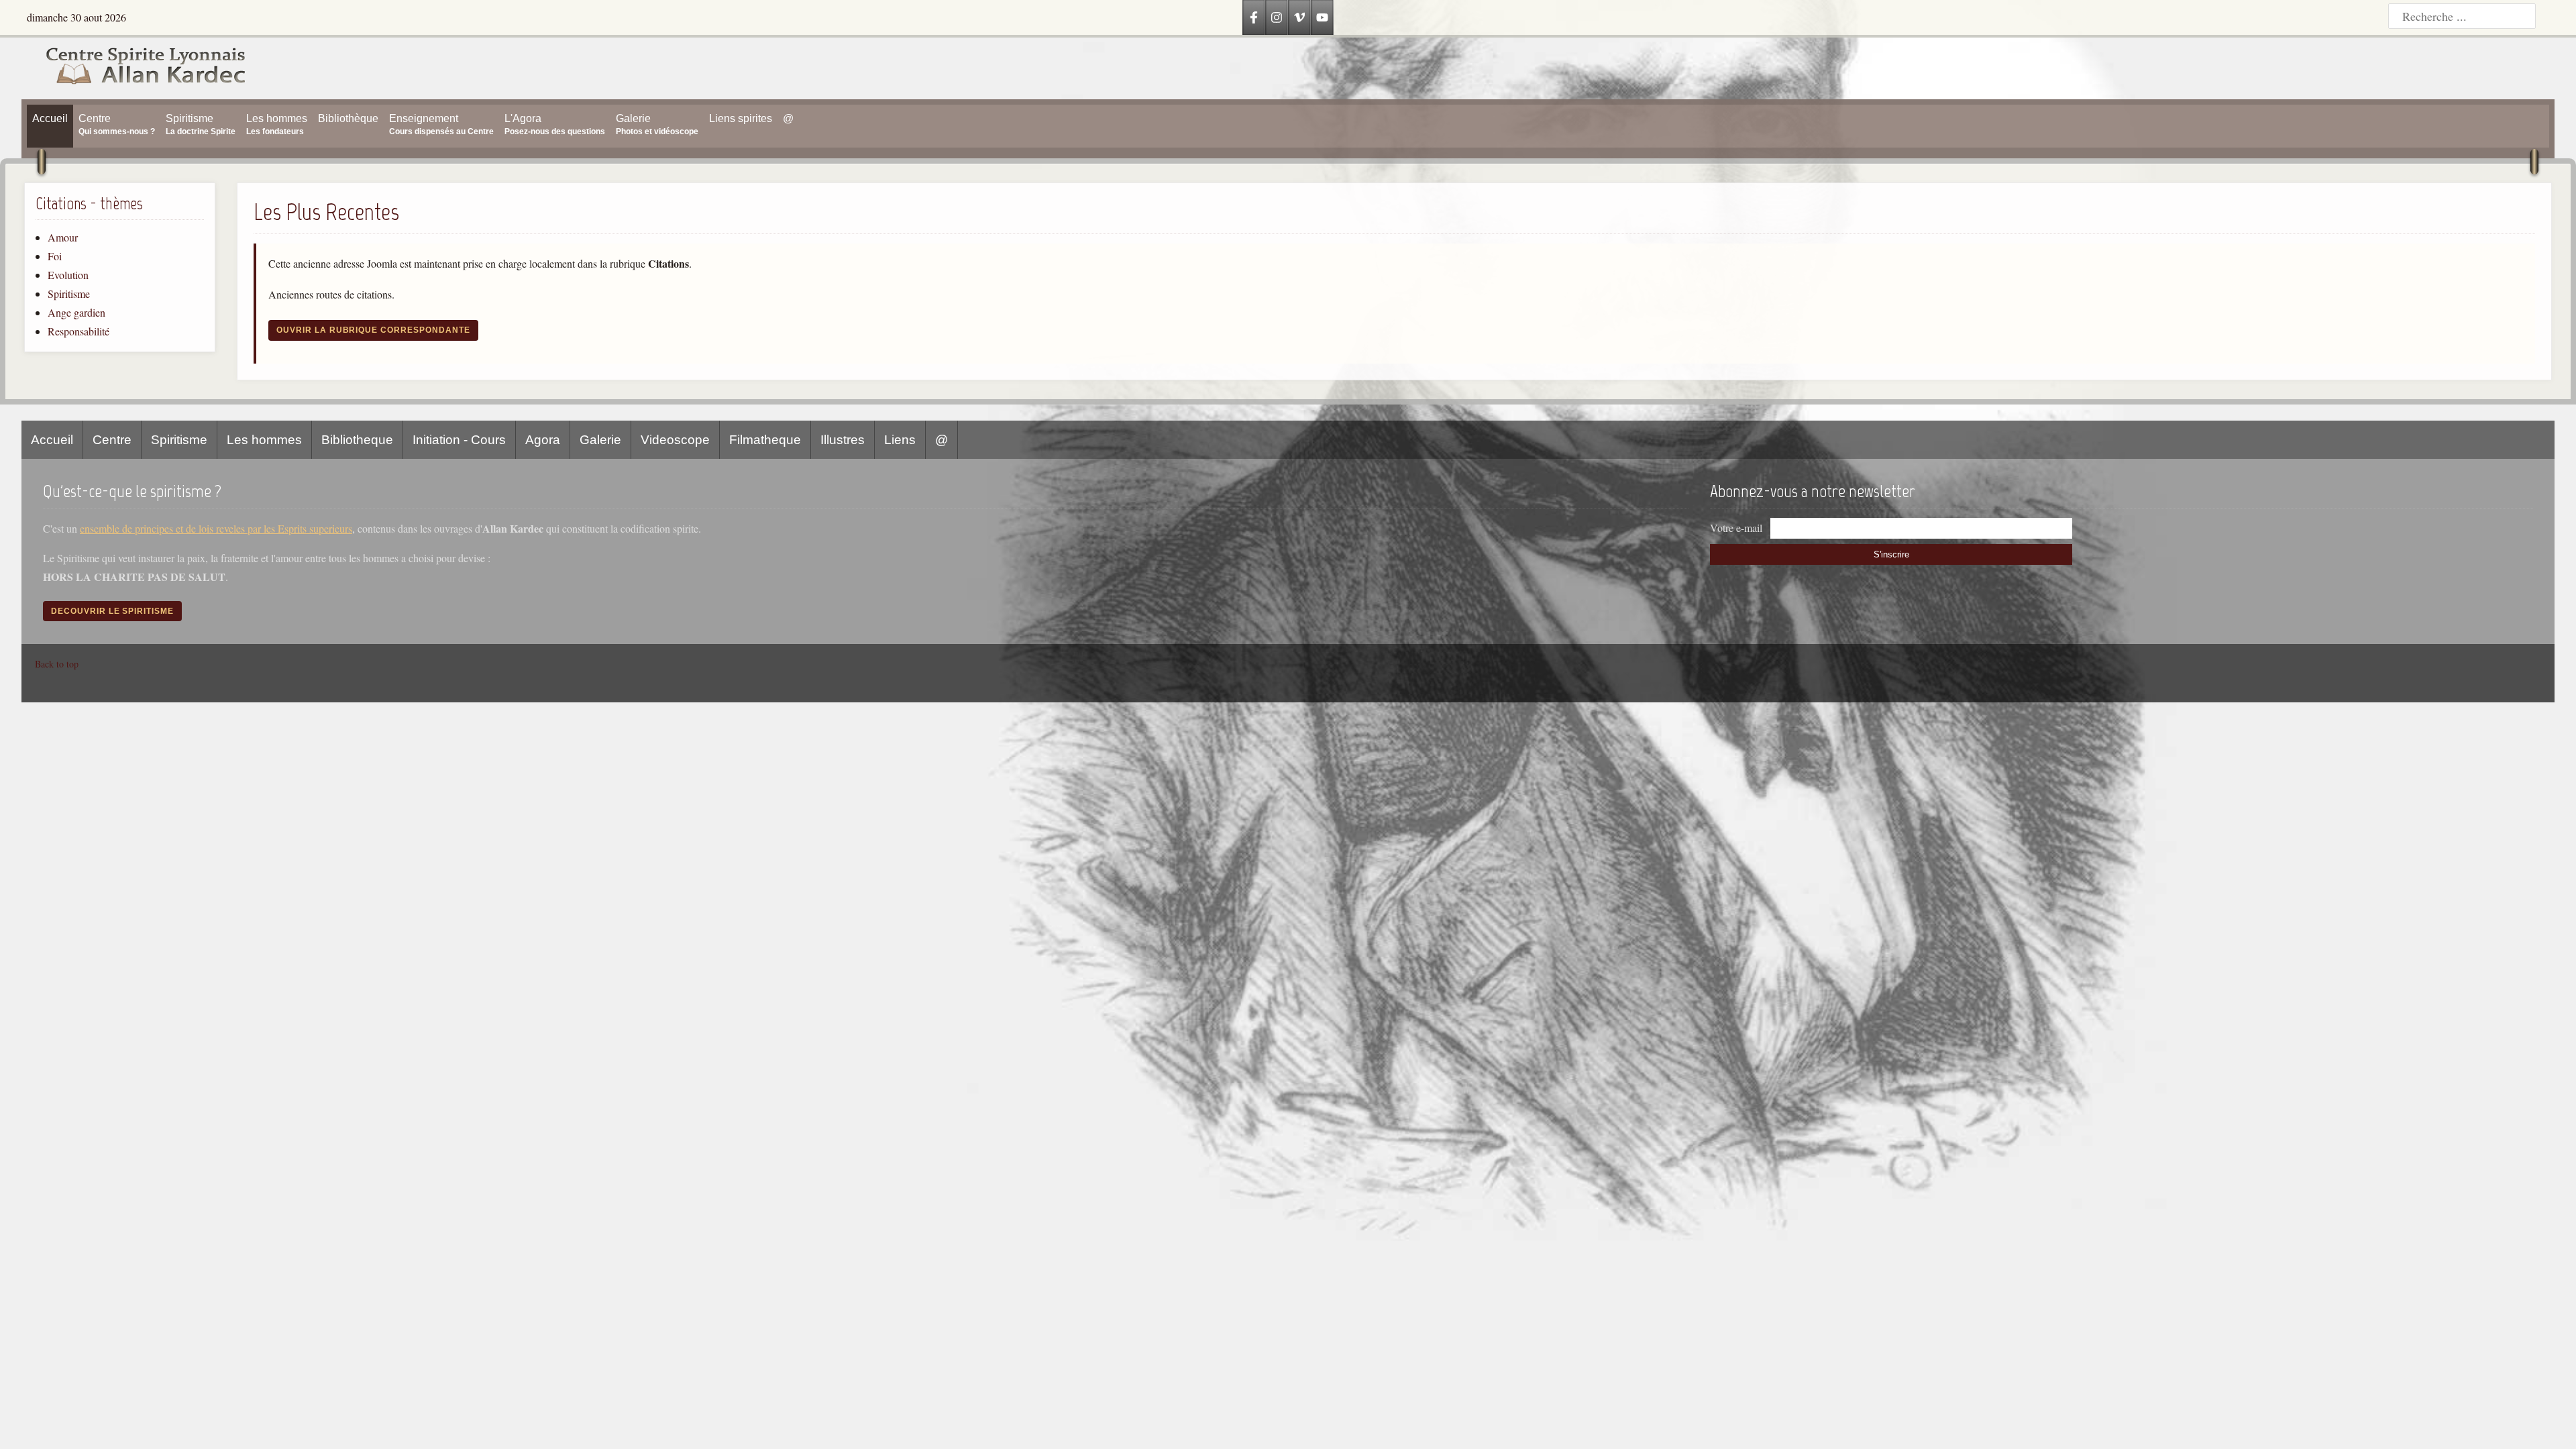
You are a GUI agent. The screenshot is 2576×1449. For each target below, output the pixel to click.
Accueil (52, 440)
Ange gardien (76, 312)
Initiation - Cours (459, 440)
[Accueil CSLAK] (134, 68)
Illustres (843, 440)
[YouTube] (1322, 17)
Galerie (600, 440)
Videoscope (675, 440)
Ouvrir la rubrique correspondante (373, 330)
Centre (112, 440)
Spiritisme (69, 293)
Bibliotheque (357, 440)
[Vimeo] (1299, 17)
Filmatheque (765, 440)
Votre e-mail (1736, 528)
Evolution (68, 275)
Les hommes (264, 440)
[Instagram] (1277, 17)
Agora (543, 440)
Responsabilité (78, 331)
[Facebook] (1254, 17)
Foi (55, 256)
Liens (900, 440)
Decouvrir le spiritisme (112, 611)
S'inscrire (1891, 554)
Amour (63, 237)
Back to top (57, 664)
